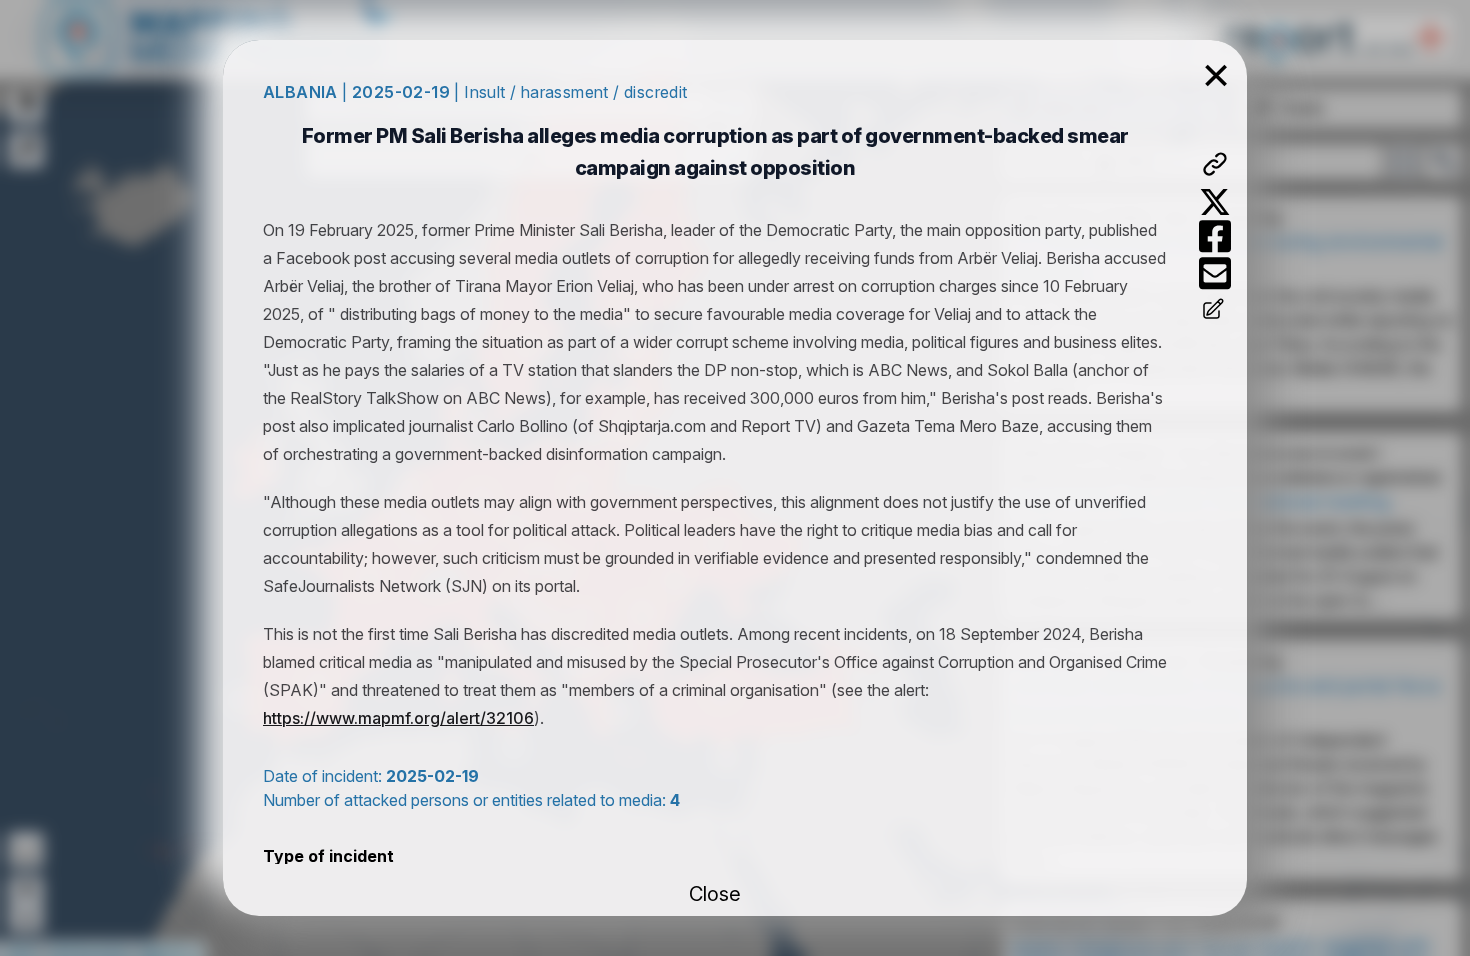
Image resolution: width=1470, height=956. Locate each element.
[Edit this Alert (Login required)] (1215, 311)
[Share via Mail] (1215, 273)
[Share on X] (1215, 202)
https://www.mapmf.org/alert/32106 (398, 718)
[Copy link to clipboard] (1215, 164)
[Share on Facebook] (1215, 236)
